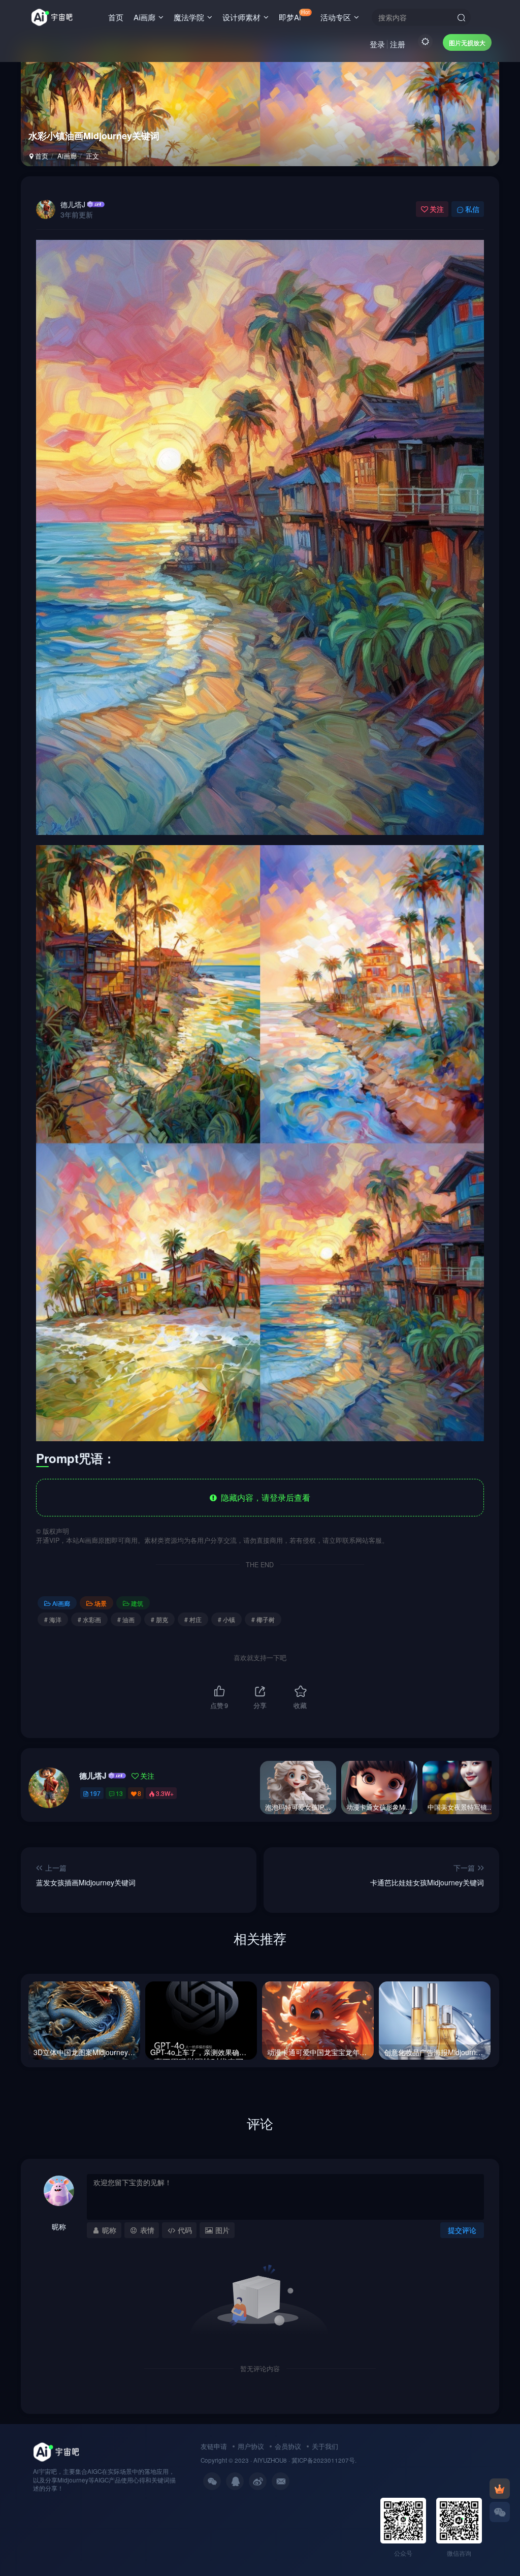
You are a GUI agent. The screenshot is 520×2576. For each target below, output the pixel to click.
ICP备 (305, 2460)
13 (119, 1793)
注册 (398, 44)
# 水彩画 (89, 1619)
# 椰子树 (263, 1619)
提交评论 (462, 2230)
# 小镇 (226, 1619)
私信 (472, 209)
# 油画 (126, 1619)
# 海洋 (53, 1619)
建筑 (137, 1603)
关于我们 (325, 2446)
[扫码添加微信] (500, 2512)
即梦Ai (294, 15)
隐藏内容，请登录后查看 (264, 1497)
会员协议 (288, 2446)
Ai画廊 (144, 17)
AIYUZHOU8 (270, 2460)
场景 (101, 1603)
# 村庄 (193, 1619)
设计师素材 (241, 17)
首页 (116, 17)
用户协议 (251, 2446)
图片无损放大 (467, 42)
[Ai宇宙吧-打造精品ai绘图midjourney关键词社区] (56, 2451)
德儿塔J (73, 204)
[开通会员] (500, 2489)
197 (95, 1793)
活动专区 (336, 17)
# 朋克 (159, 1619)
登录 (377, 44)
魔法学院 (189, 17)
